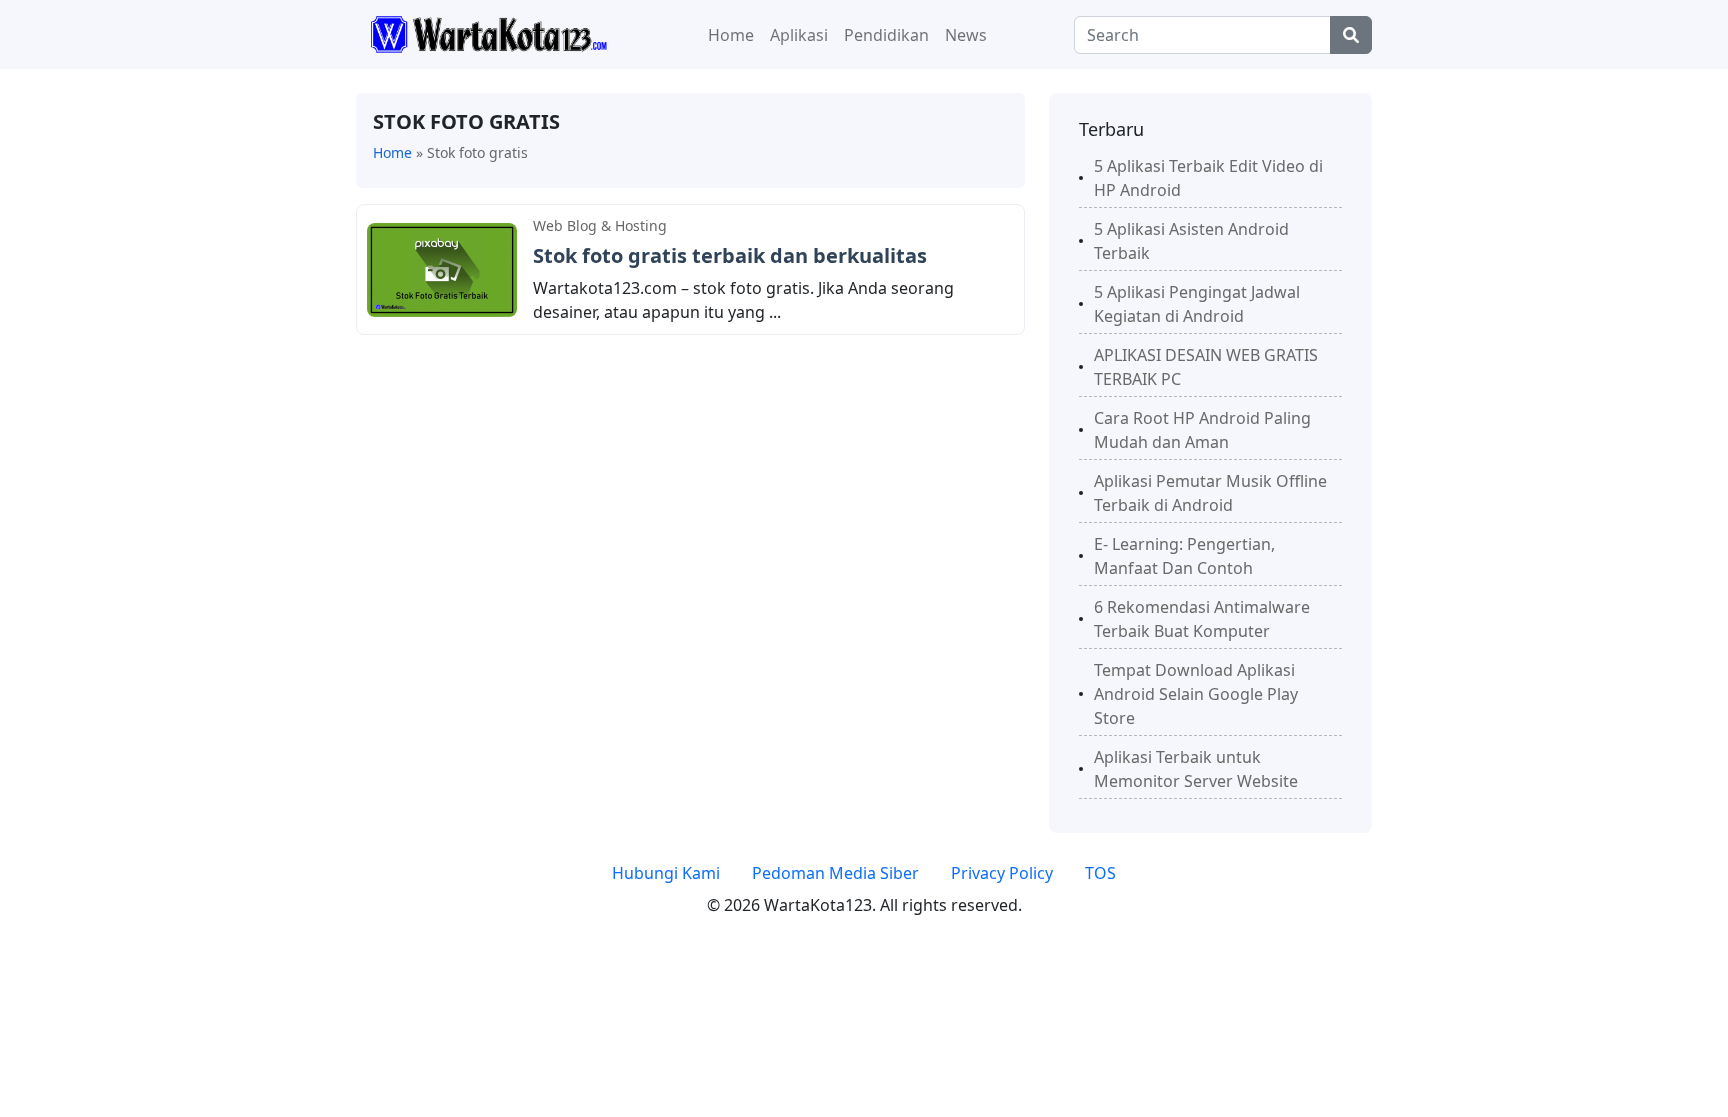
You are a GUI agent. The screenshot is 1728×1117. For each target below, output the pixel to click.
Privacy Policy (1002, 873)
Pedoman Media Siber (835, 873)
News (966, 35)
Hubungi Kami (666, 873)
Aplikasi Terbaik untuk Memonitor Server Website (1196, 769)
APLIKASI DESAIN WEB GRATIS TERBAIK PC (1206, 367)
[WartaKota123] (488, 33)
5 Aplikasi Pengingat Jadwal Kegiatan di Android (1197, 304)
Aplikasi (799, 35)
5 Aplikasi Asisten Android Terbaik (1191, 241)
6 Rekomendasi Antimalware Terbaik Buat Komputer (1202, 619)
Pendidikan (886, 35)
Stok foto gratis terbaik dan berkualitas (730, 255)
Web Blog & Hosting (600, 225)
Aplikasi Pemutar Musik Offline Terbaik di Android (1210, 493)
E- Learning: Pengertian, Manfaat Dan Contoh (1184, 556)
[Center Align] (1351, 35)
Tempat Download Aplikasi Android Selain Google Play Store (1196, 694)
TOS (1100, 873)
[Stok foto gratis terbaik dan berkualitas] (442, 268)
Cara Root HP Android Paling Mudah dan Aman (1202, 430)
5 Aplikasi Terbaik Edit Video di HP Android (1208, 178)
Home (731, 35)
